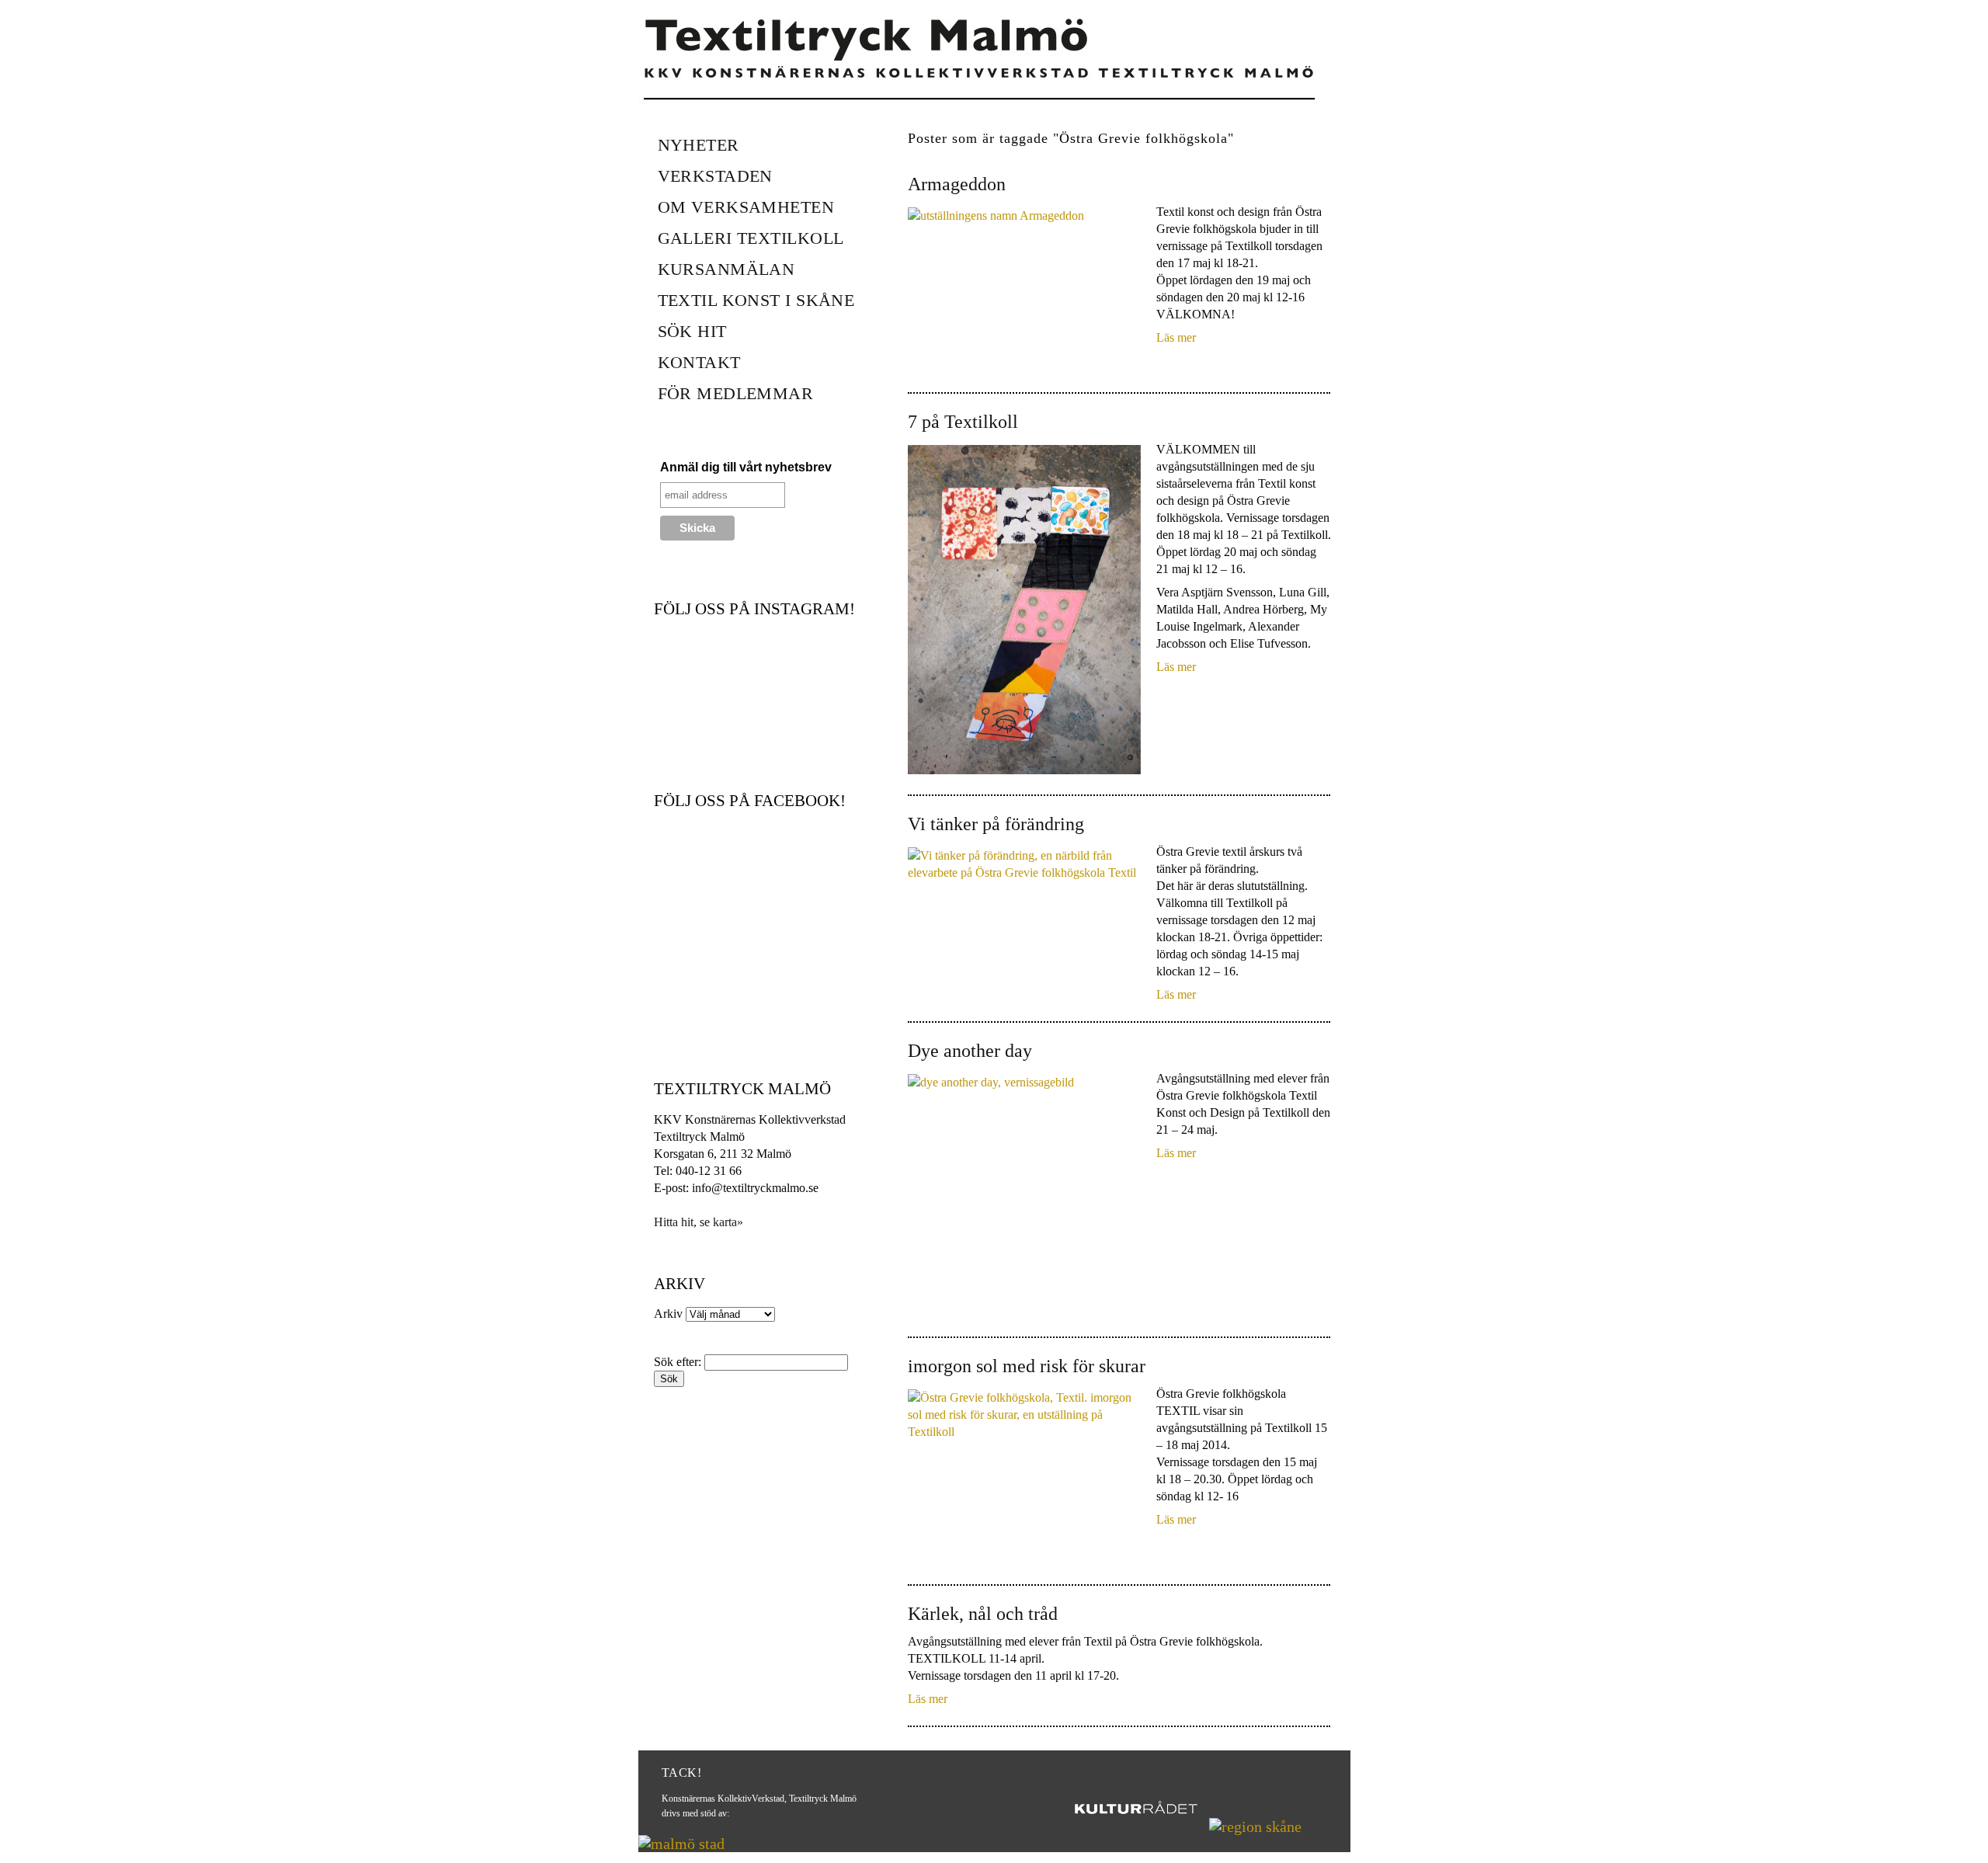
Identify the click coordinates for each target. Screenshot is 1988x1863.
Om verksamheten (746, 207)
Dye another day (970, 1051)
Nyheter (699, 145)
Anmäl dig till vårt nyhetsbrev (746, 467)
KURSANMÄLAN (726, 269)
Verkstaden (715, 176)
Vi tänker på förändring (996, 824)
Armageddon (957, 184)
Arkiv (668, 1314)
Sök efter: (678, 1362)
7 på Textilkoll (963, 422)
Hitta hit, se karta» (699, 1222)
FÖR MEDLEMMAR (736, 393)
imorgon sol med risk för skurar (1027, 1366)
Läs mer (1176, 337)
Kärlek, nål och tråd (983, 1614)
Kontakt (699, 362)
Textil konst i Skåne (756, 300)
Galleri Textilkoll (751, 238)
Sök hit (692, 331)
